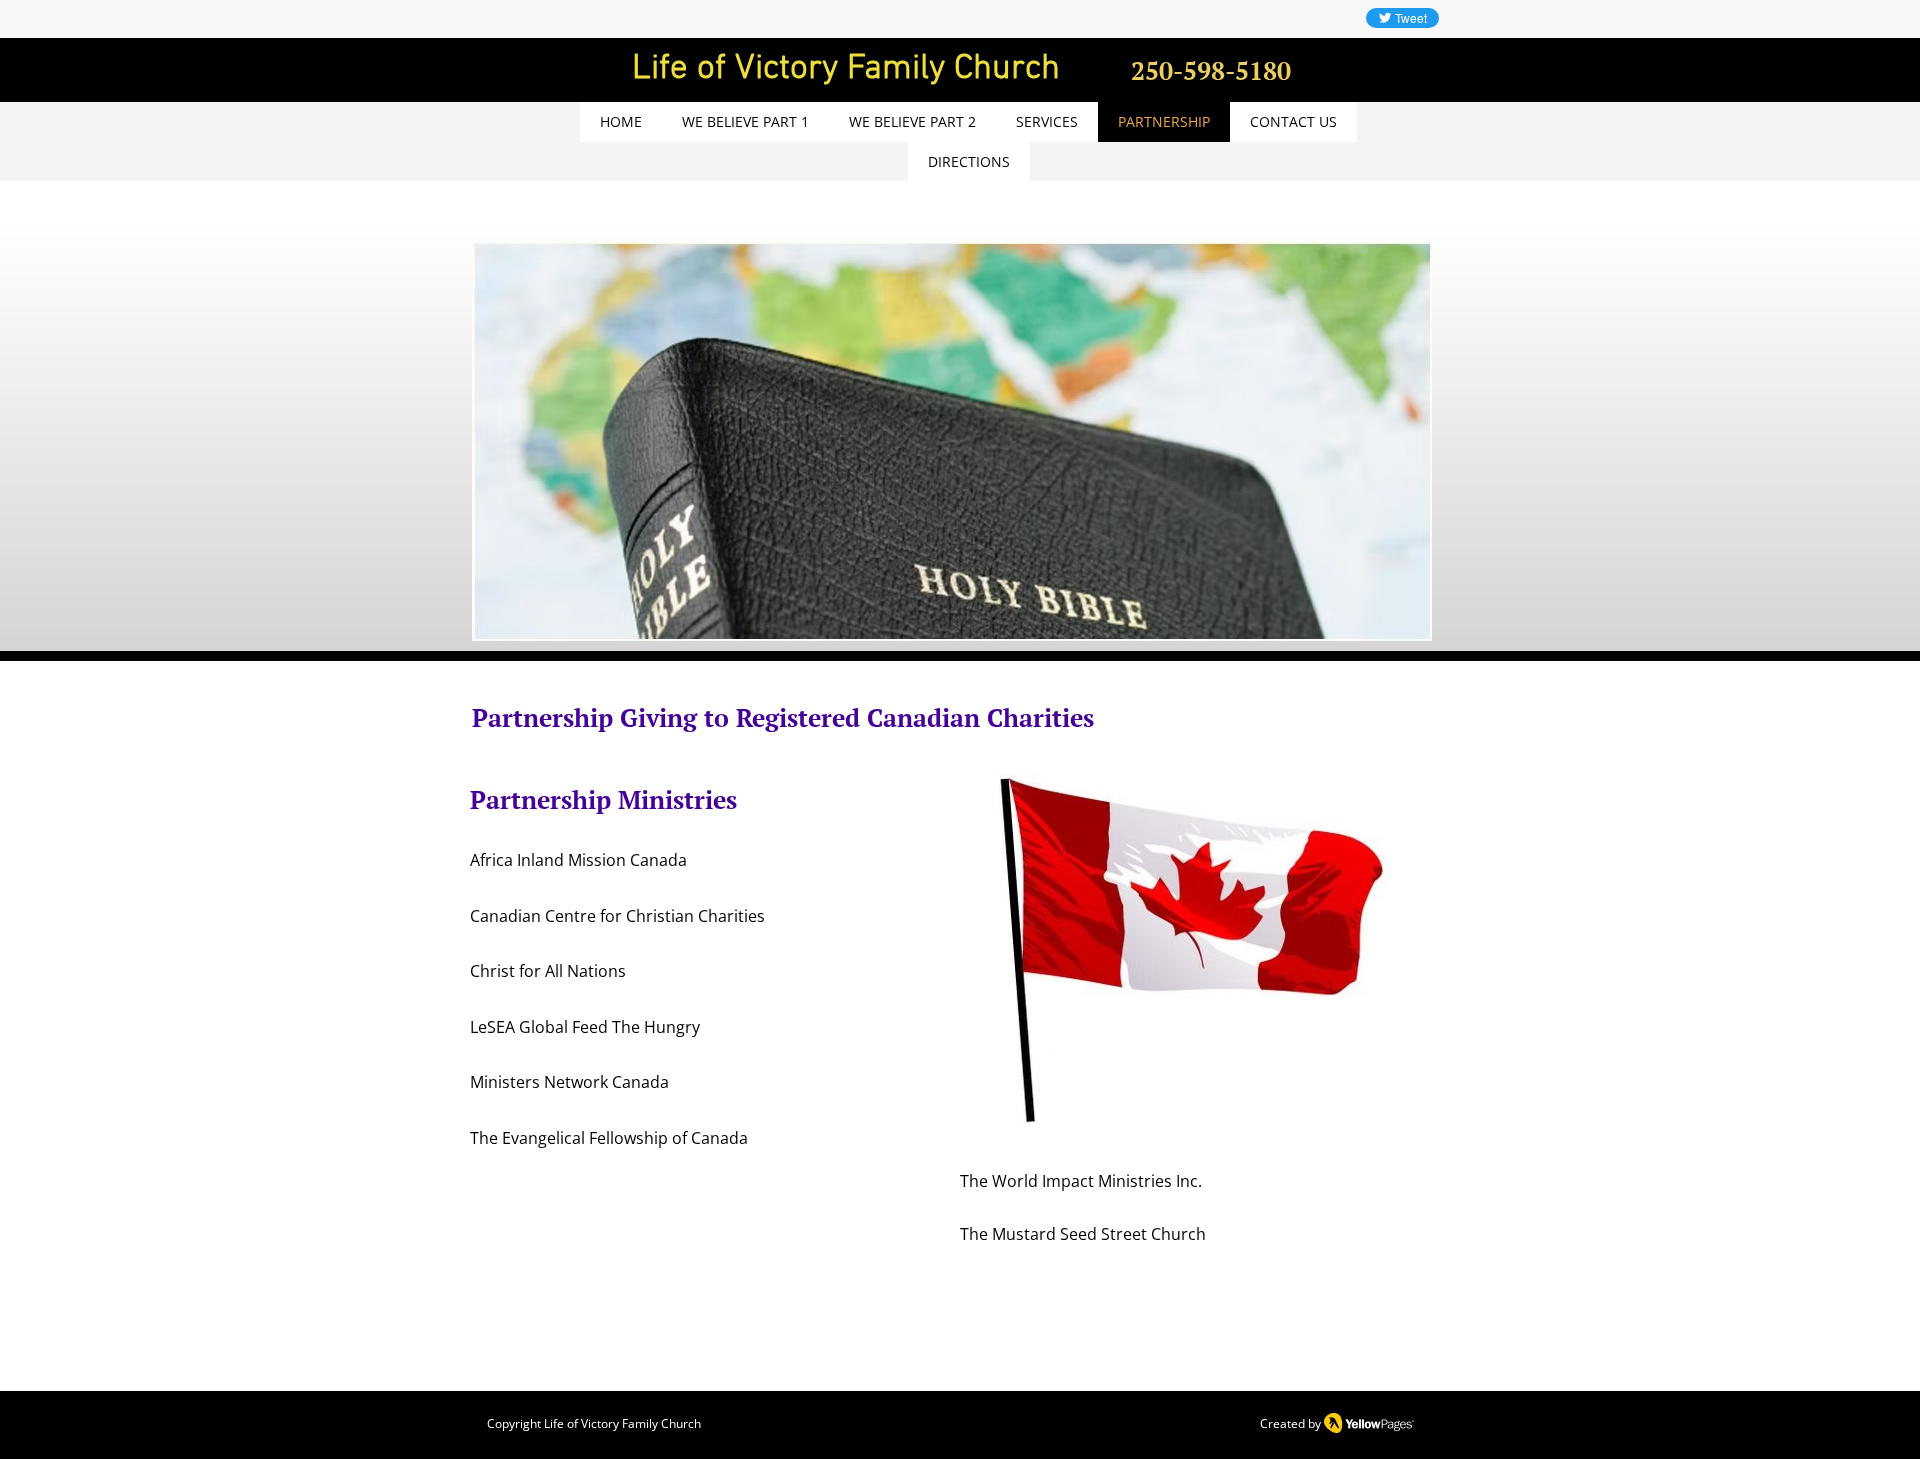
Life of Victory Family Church (622, 1423)
